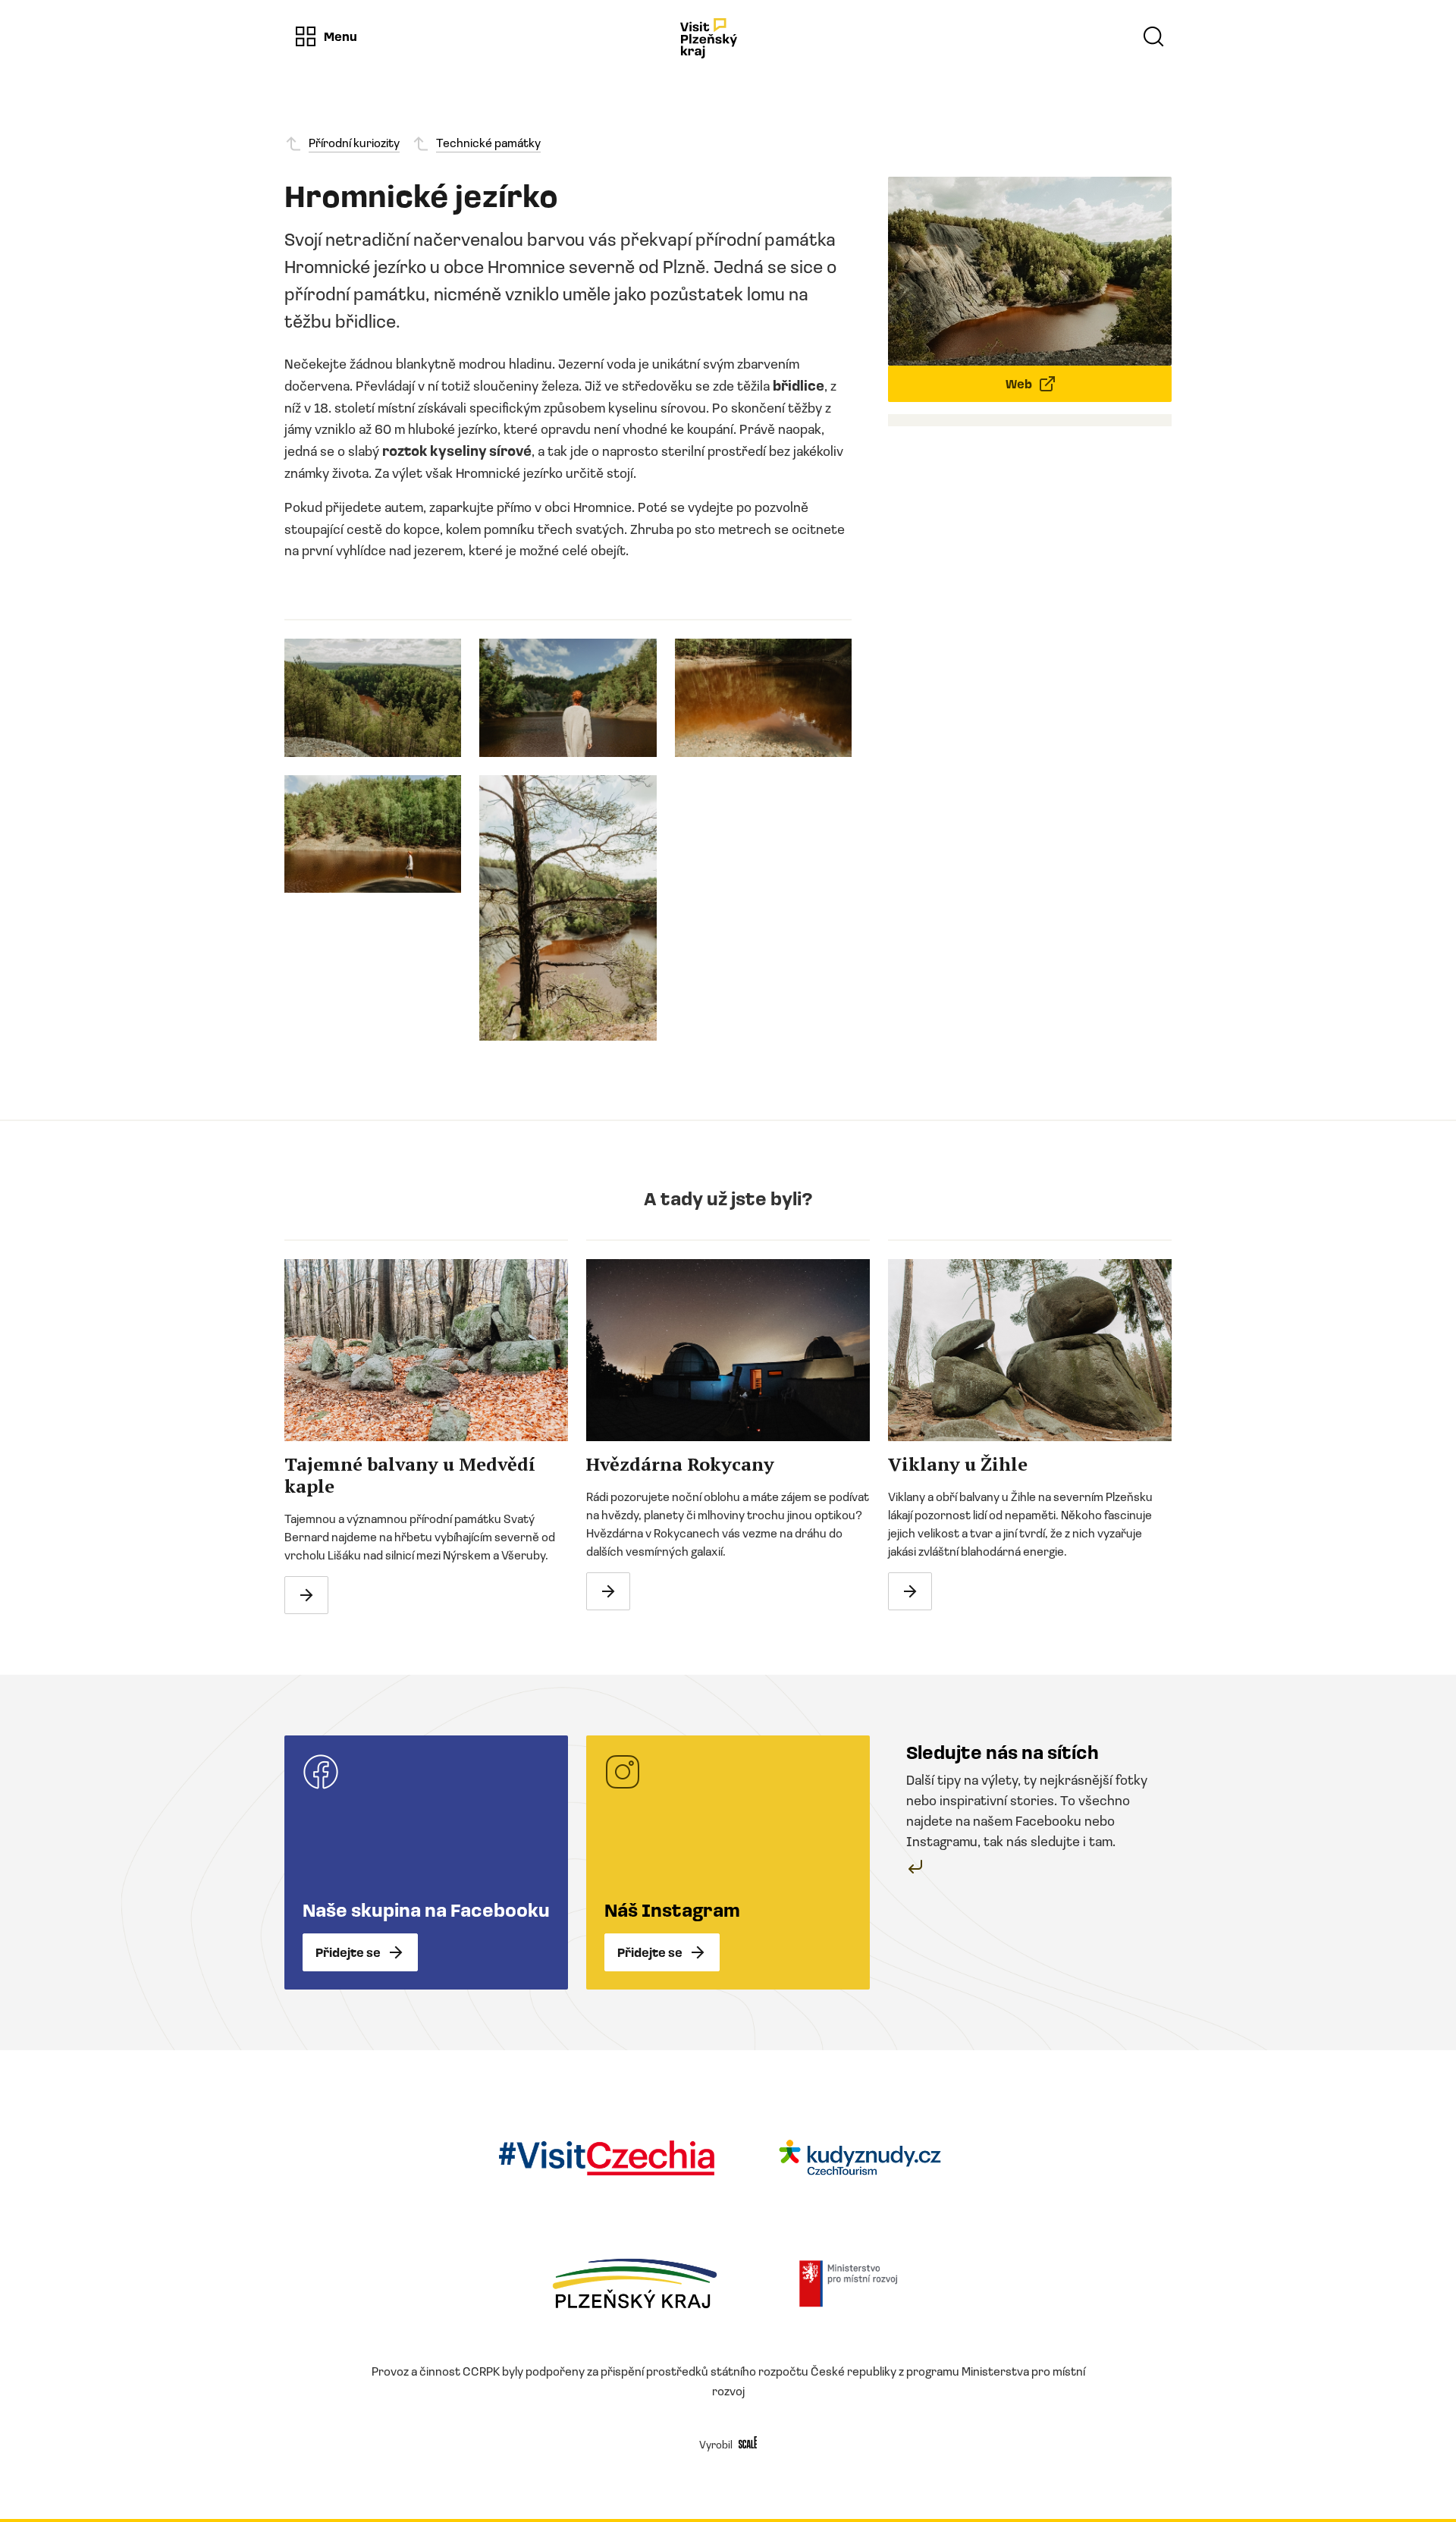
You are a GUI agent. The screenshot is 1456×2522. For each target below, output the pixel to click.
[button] (325, 36)
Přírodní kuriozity (354, 142)
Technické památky (488, 142)
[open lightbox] (373, 697)
